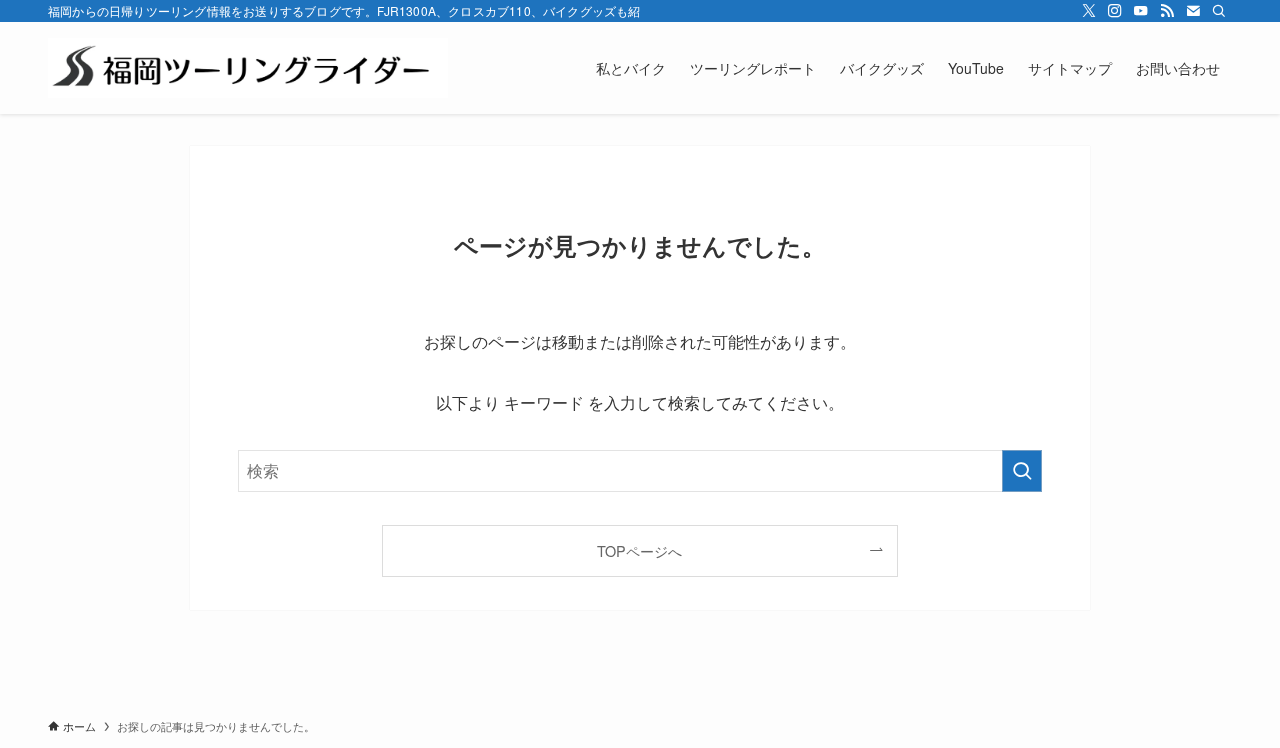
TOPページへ (639, 550)
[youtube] (1141, 11)
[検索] (1219, 11)
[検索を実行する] (1022, 471)
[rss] (1167, 11)
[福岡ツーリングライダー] (248, 68)
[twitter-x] (1089, 11)
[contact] (1193, 11)
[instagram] (1115, 11)
